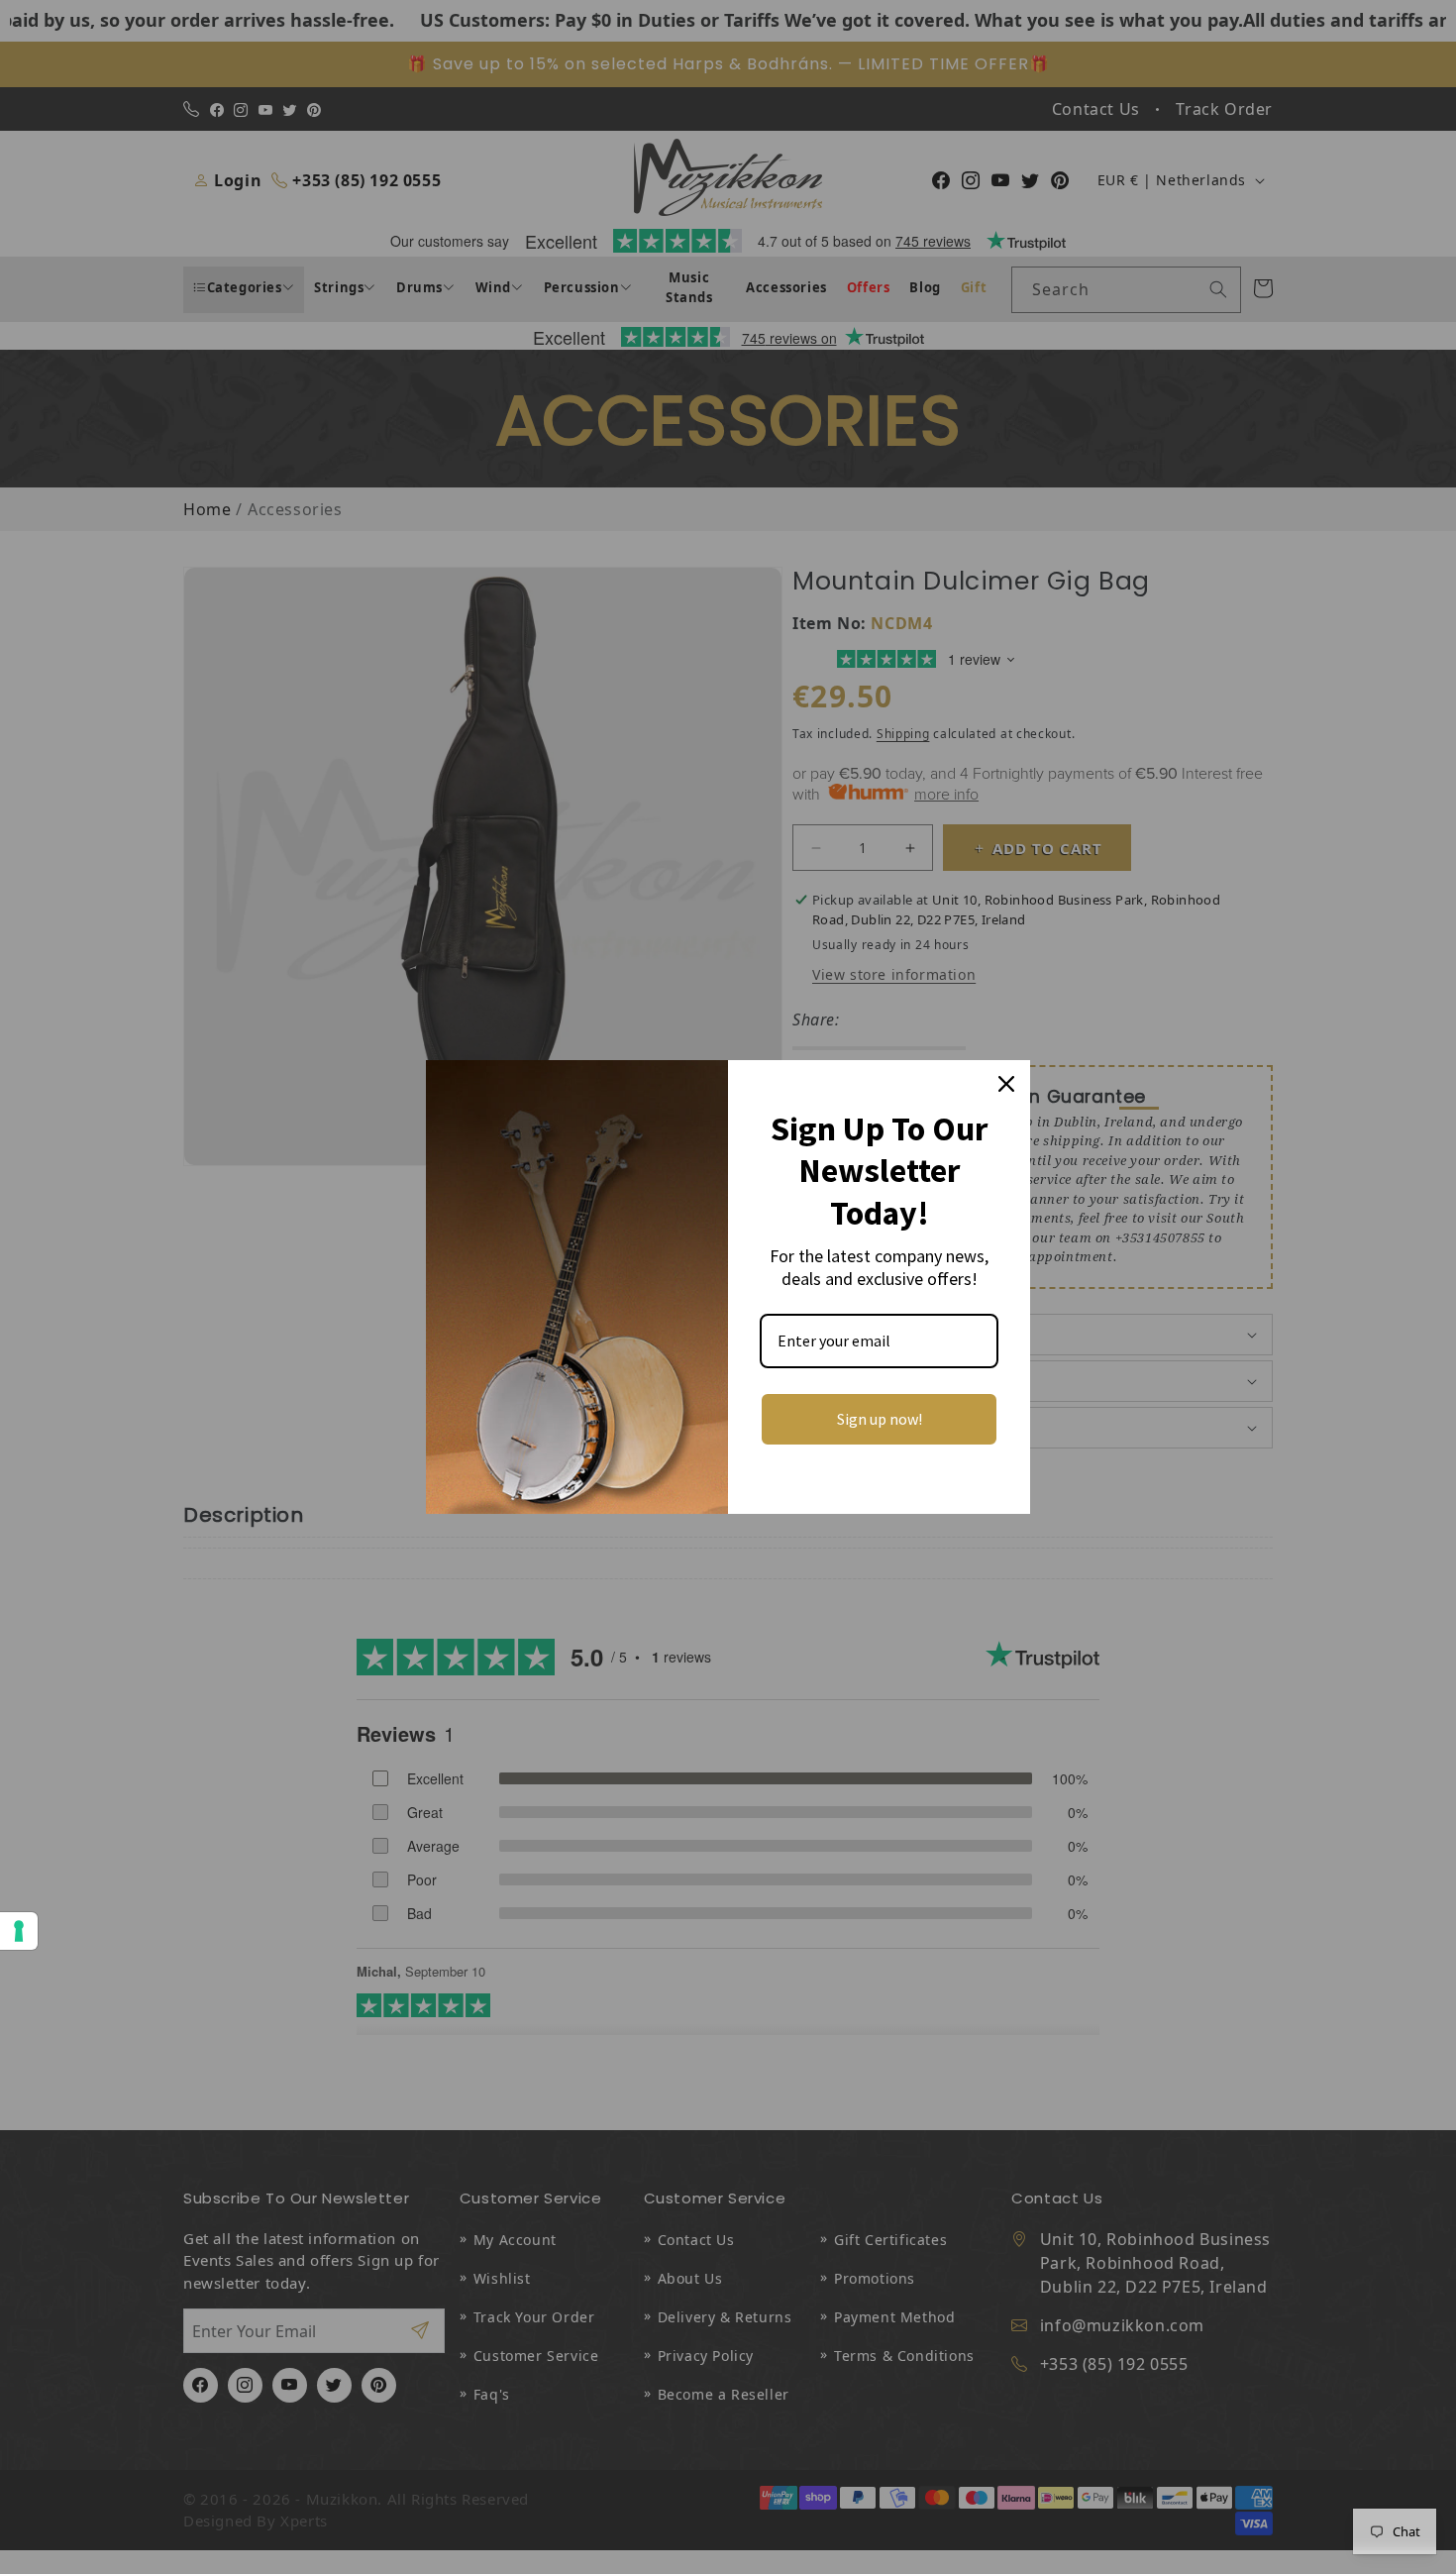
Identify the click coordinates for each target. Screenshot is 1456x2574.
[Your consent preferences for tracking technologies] (19, 1931)
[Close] (1006, 1084)
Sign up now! (880, 1419)
